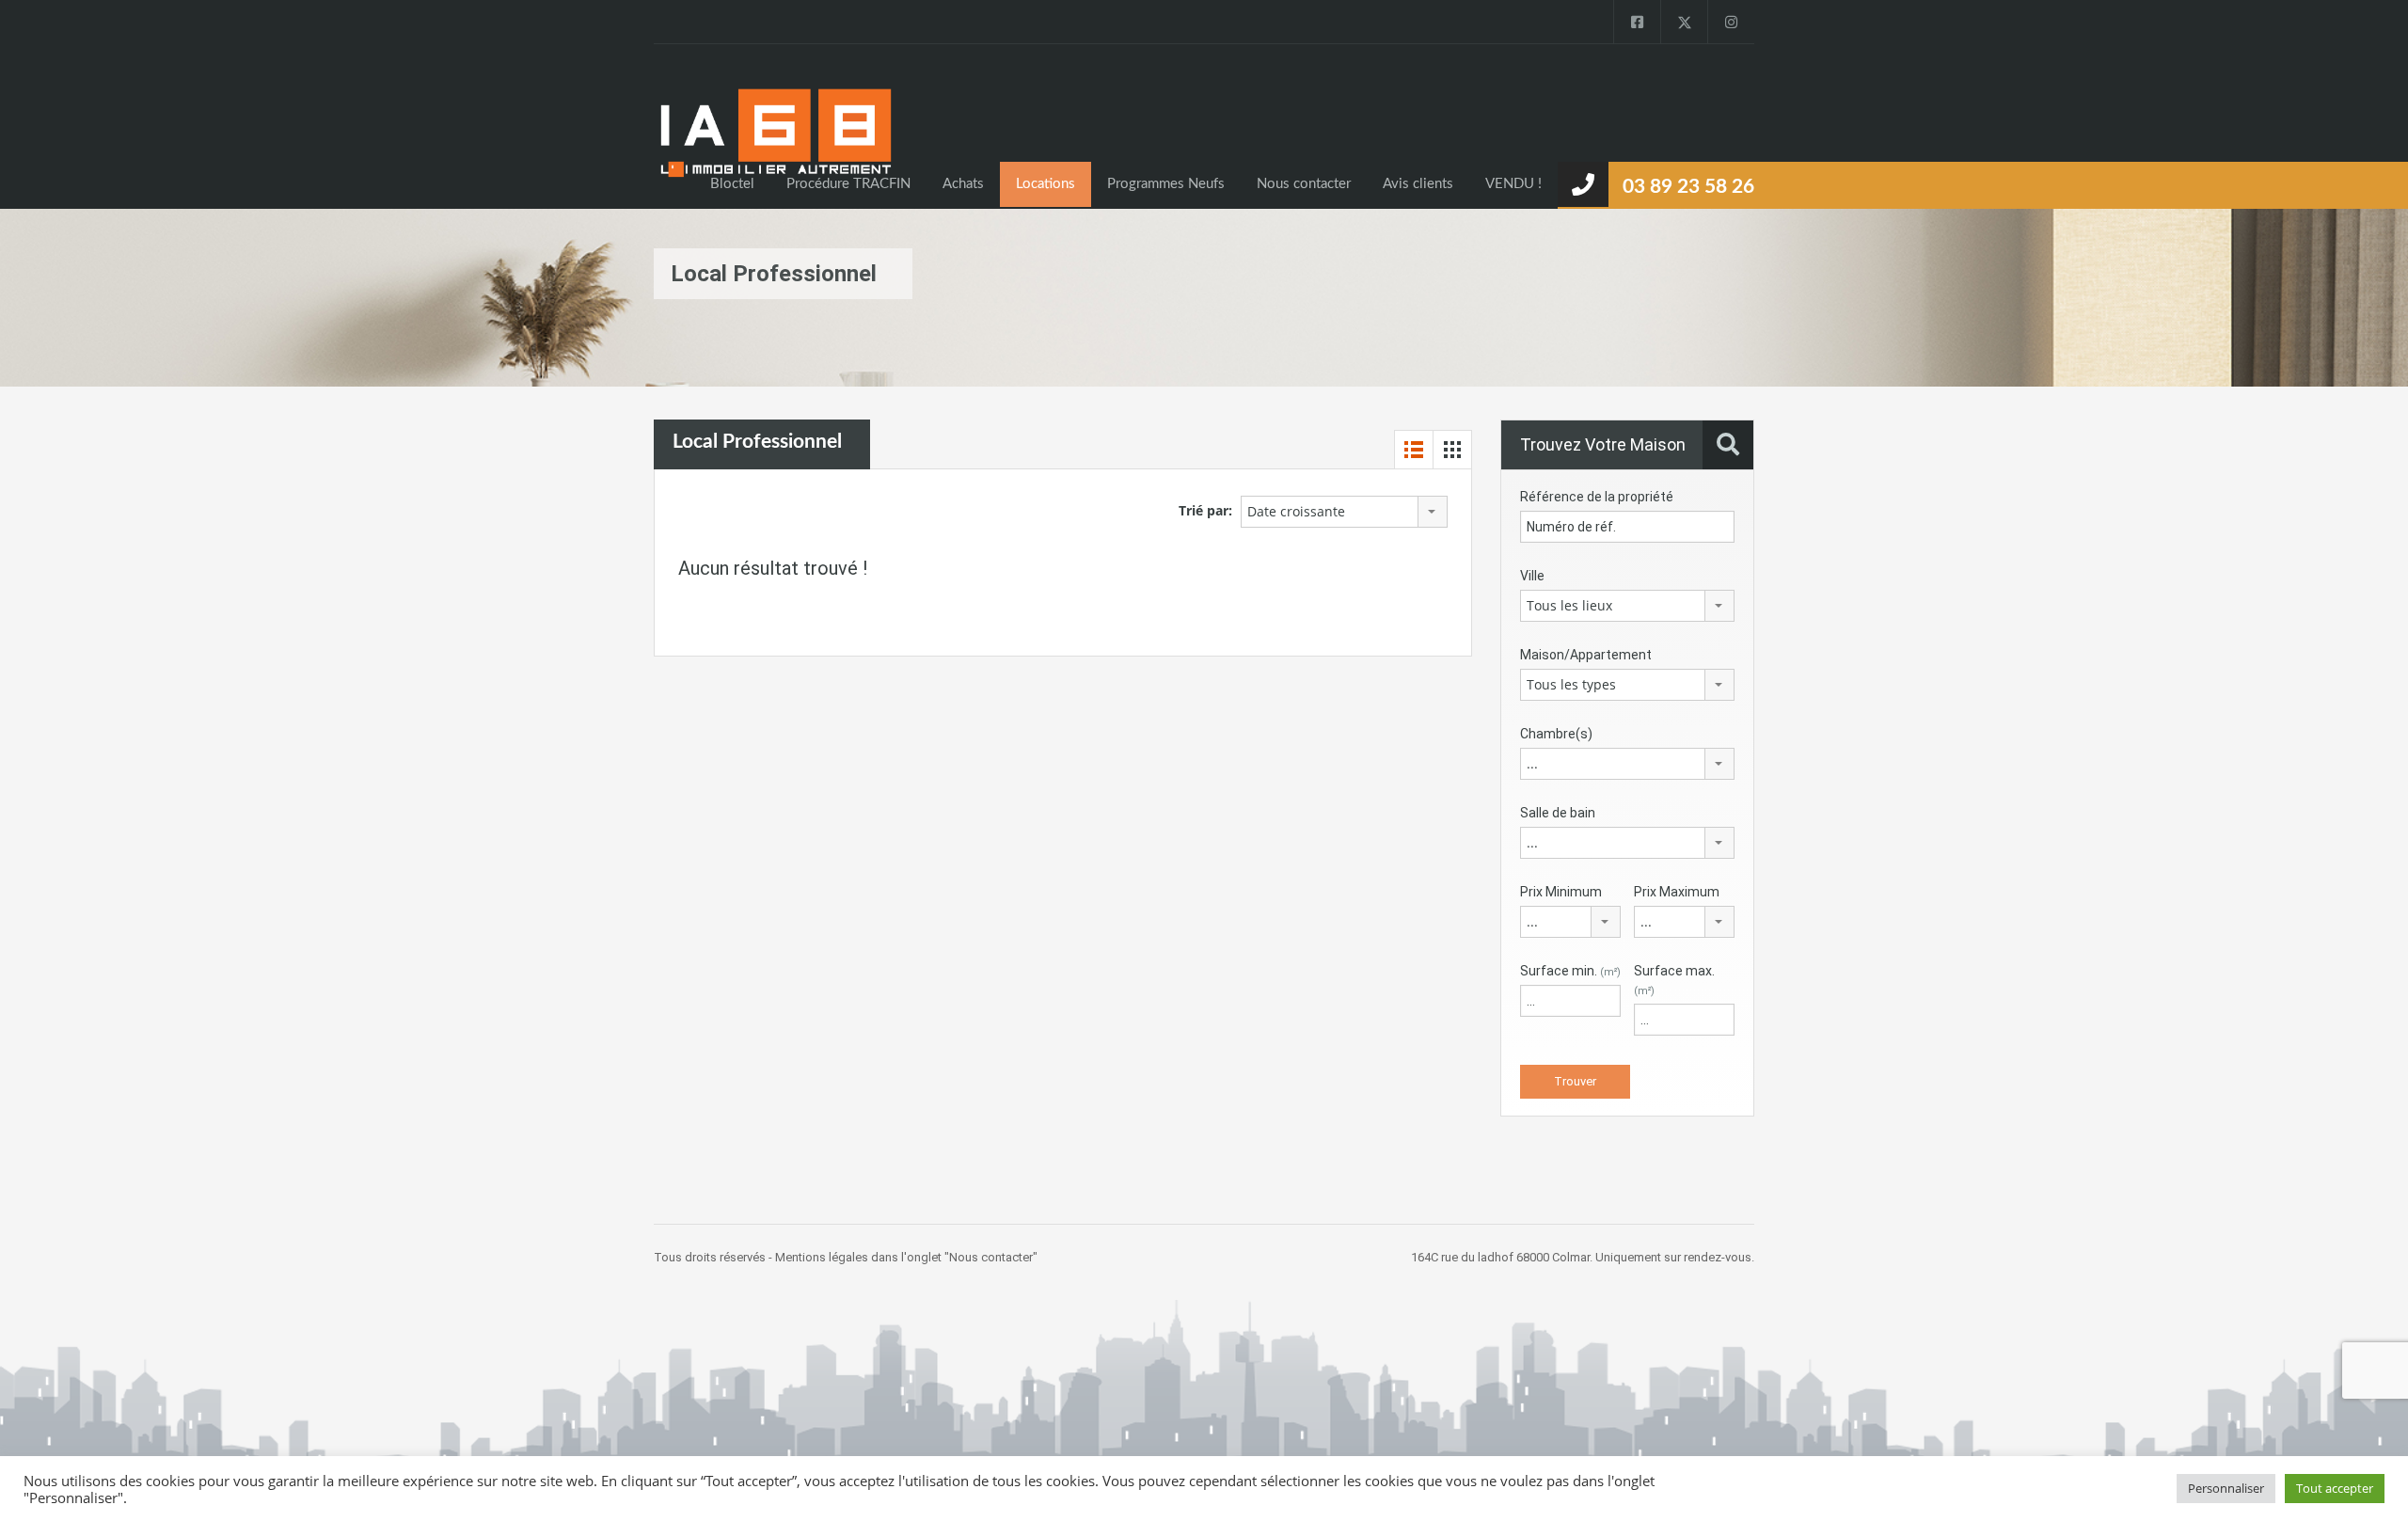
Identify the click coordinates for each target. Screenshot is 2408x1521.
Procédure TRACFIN (848, 184)
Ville (1532, 576)
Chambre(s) (1556, 734)
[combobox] (1344, 512)
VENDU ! (1513, 184)
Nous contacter (1304, 184)
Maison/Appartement (1586, 655)
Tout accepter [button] (2335, 1488)
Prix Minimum (1561, 892)
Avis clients (1418, 184)
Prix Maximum (1677, 892)
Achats (963, 184)
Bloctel (732, 184)
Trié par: (1205, 510)
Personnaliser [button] (2226, 1488)
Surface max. (1674, 980)
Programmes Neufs (1166, 184)
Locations (1046, 184)
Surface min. (1570, 971)
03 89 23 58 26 (1688, 187)
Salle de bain (1558, 813)
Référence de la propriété (1597, 497)
